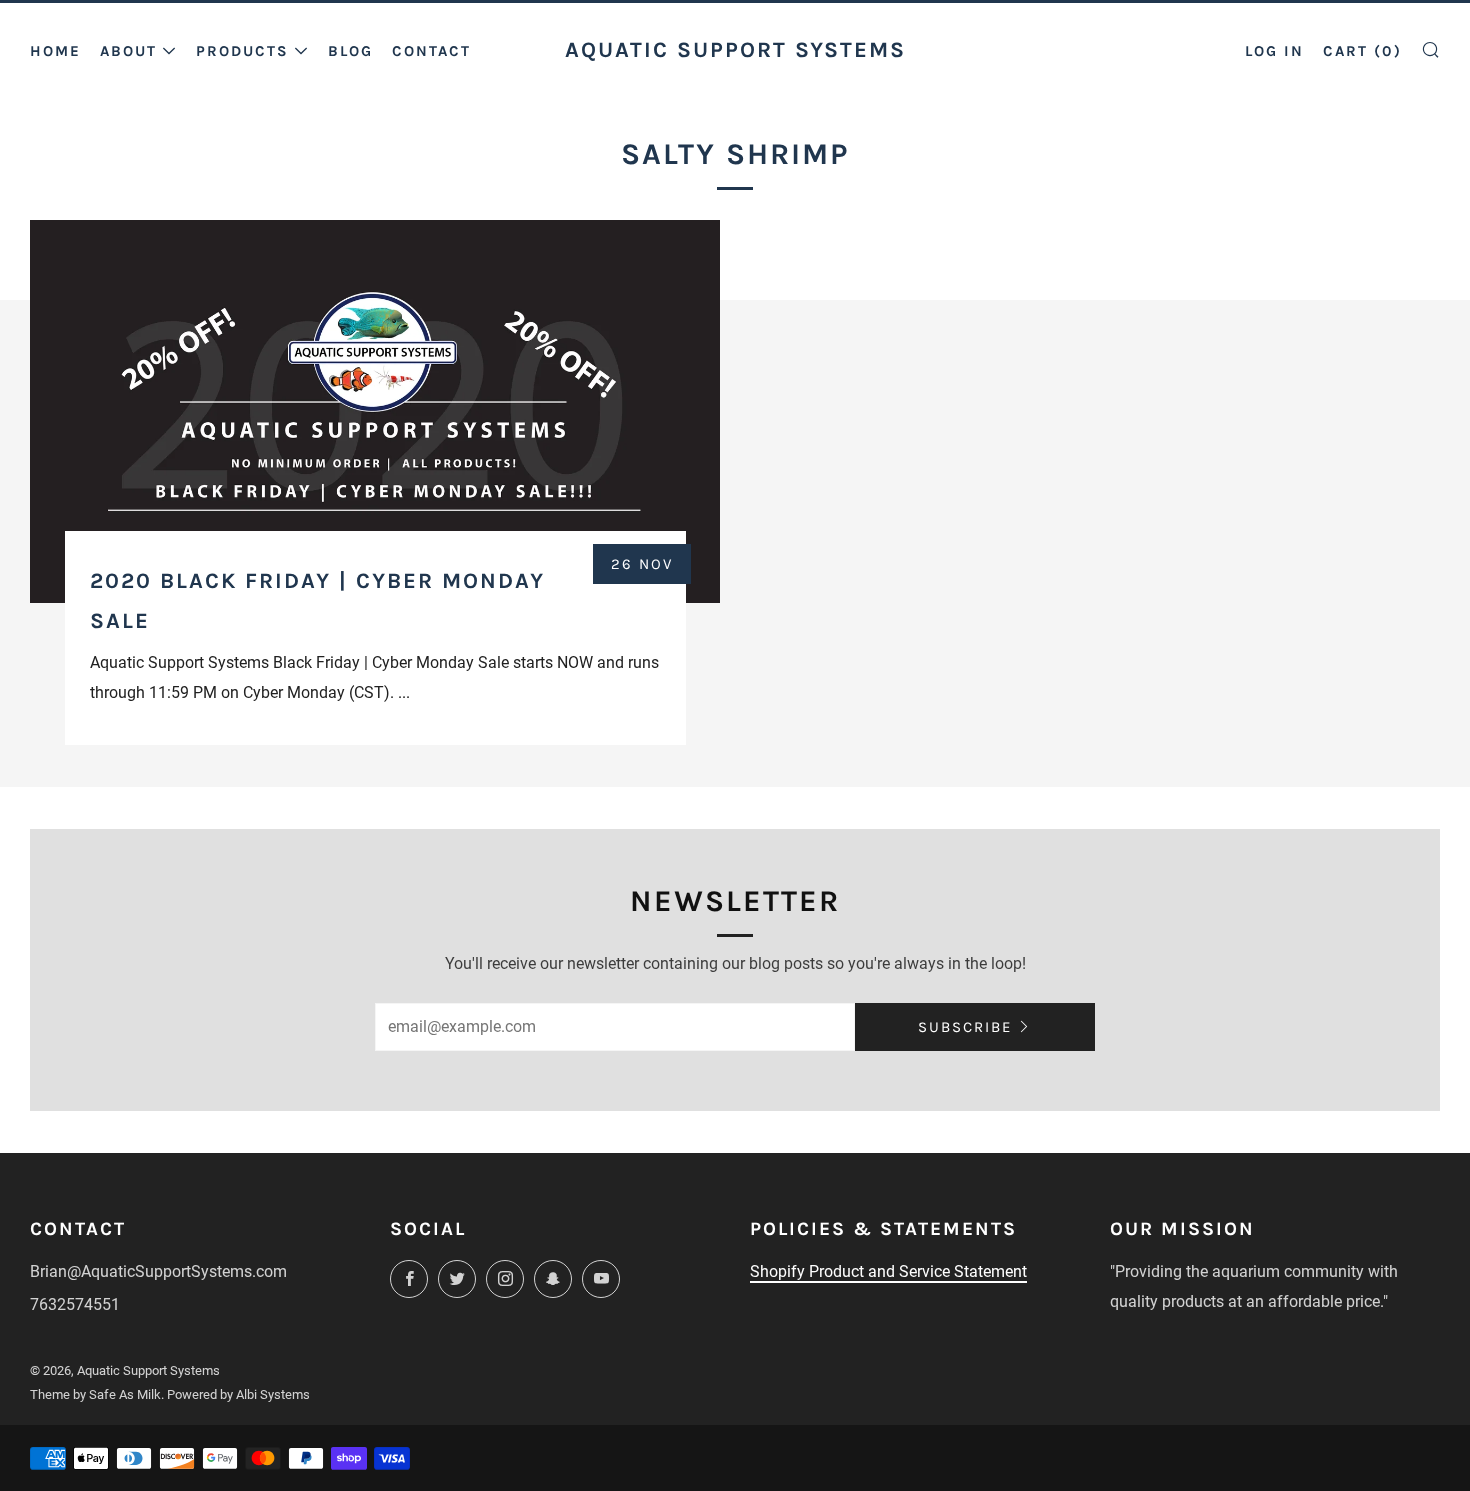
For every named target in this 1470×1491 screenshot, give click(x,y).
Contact (431, 51)
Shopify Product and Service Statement (888, 1271)
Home (55, 51)
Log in (1274, 51)
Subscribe (965, 1027)
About (128, 51)
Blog (350, 51)
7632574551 (75, 1304)
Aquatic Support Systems (735, 49)
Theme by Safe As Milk (95, 1394)
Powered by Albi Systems (238, 1394)
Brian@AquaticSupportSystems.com (158, 1271)
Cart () (1362, 51)
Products (242, 51)
